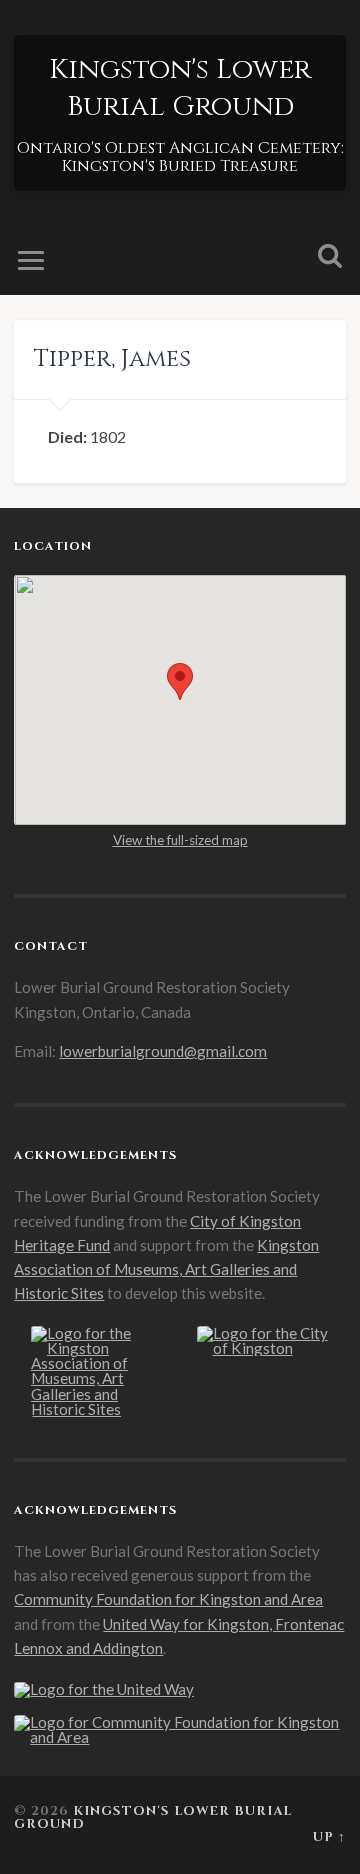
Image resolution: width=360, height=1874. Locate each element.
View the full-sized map (180, 840)
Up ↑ (329, 1837)
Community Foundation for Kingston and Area (168, 1599)
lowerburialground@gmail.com (163, 1051)
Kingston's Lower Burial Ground (180, 88)
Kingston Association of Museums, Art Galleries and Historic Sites (166, 1269)
